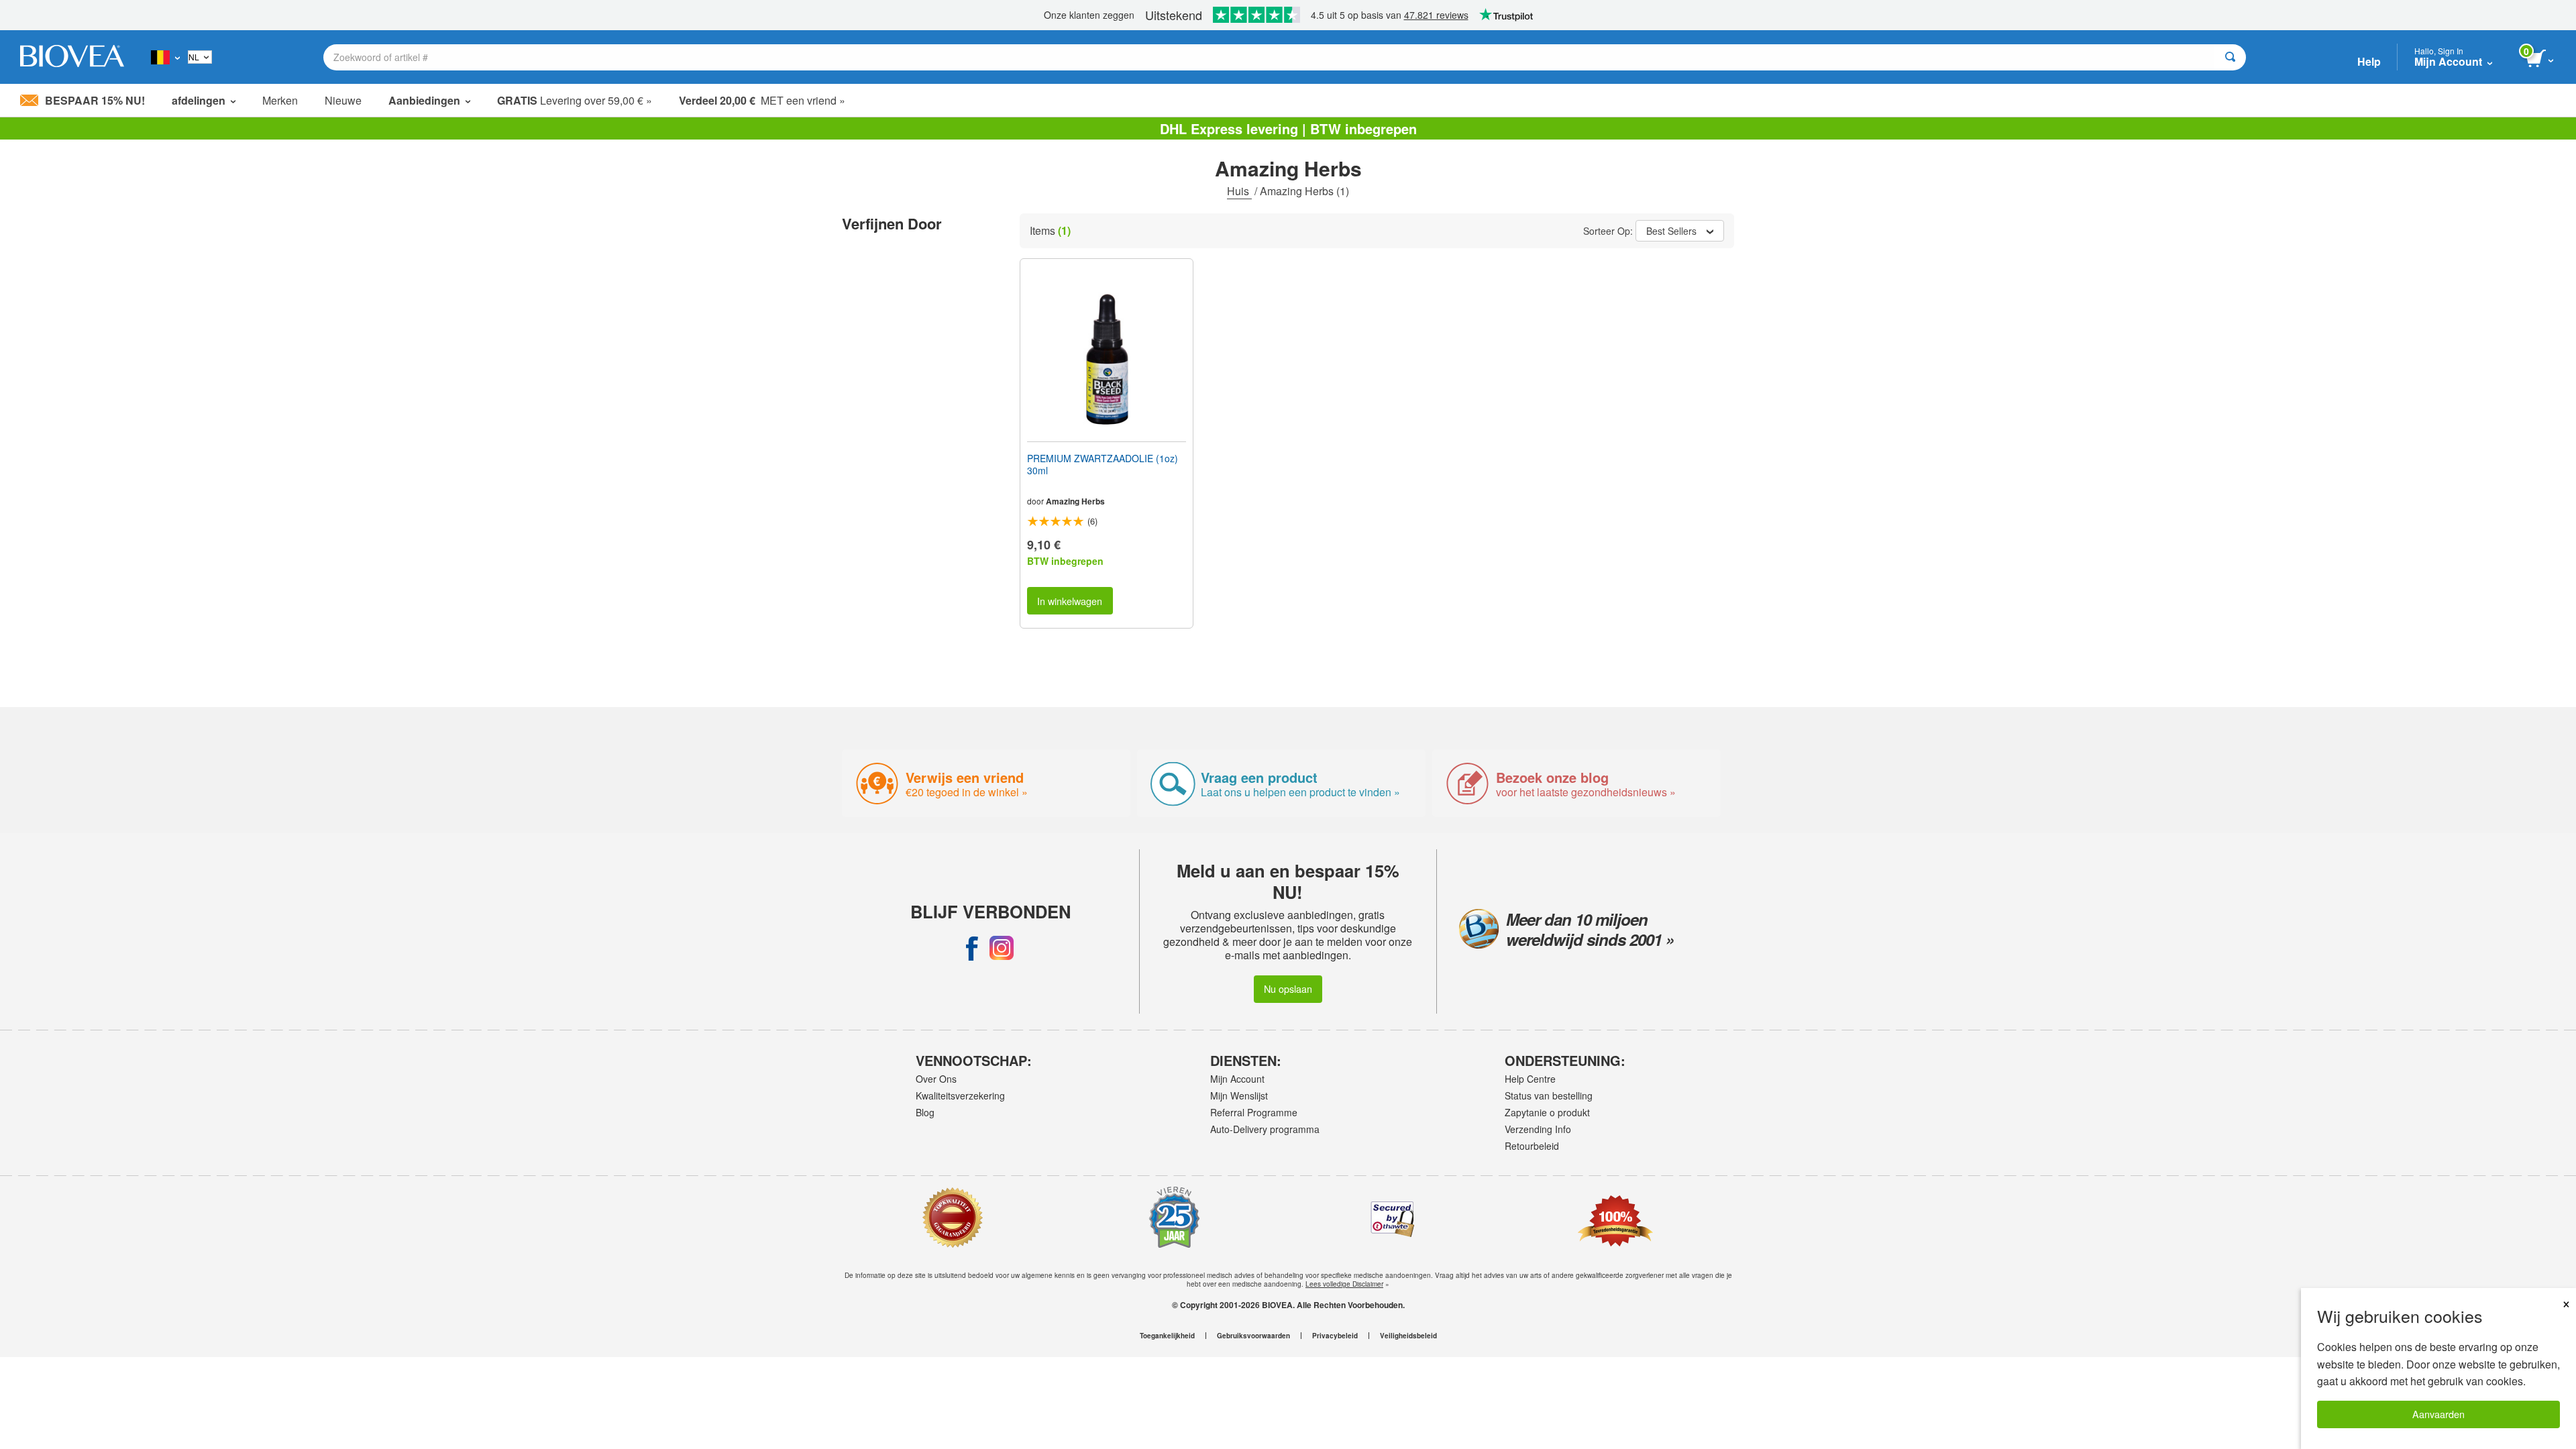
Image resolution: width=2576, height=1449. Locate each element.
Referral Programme (1254, 1112)
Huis (1239, 191)
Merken (280, 100)
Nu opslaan (1288, 988)
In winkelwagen (1070, 601)
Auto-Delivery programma (1265, 1129)
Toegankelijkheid (1167, 1336)
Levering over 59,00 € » (575, 100)
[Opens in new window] (972, 948)
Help (2369, 61)
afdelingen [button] (199, 100)
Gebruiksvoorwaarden (1253, 1336)
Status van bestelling (1549, 1095)
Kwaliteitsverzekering (960, 1095)
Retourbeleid (1532, 1146)
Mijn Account (1237, 1079)
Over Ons (936, 1079)
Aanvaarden (2438, 1414)
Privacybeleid (1335, 1336)
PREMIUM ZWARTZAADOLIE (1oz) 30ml (1103, 464)
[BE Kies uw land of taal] (165, 57)
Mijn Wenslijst (1239, 1095)
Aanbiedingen (424, 100)
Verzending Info (1538, 1129)
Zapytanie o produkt (1547, 1112)
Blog (925, 1112)
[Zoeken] (2230, 57)
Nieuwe (343, 100)
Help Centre (1530, 1079)
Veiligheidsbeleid (1408, 1336)
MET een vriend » (762, 100)
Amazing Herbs (1075, 501)
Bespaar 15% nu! (95, 100)
